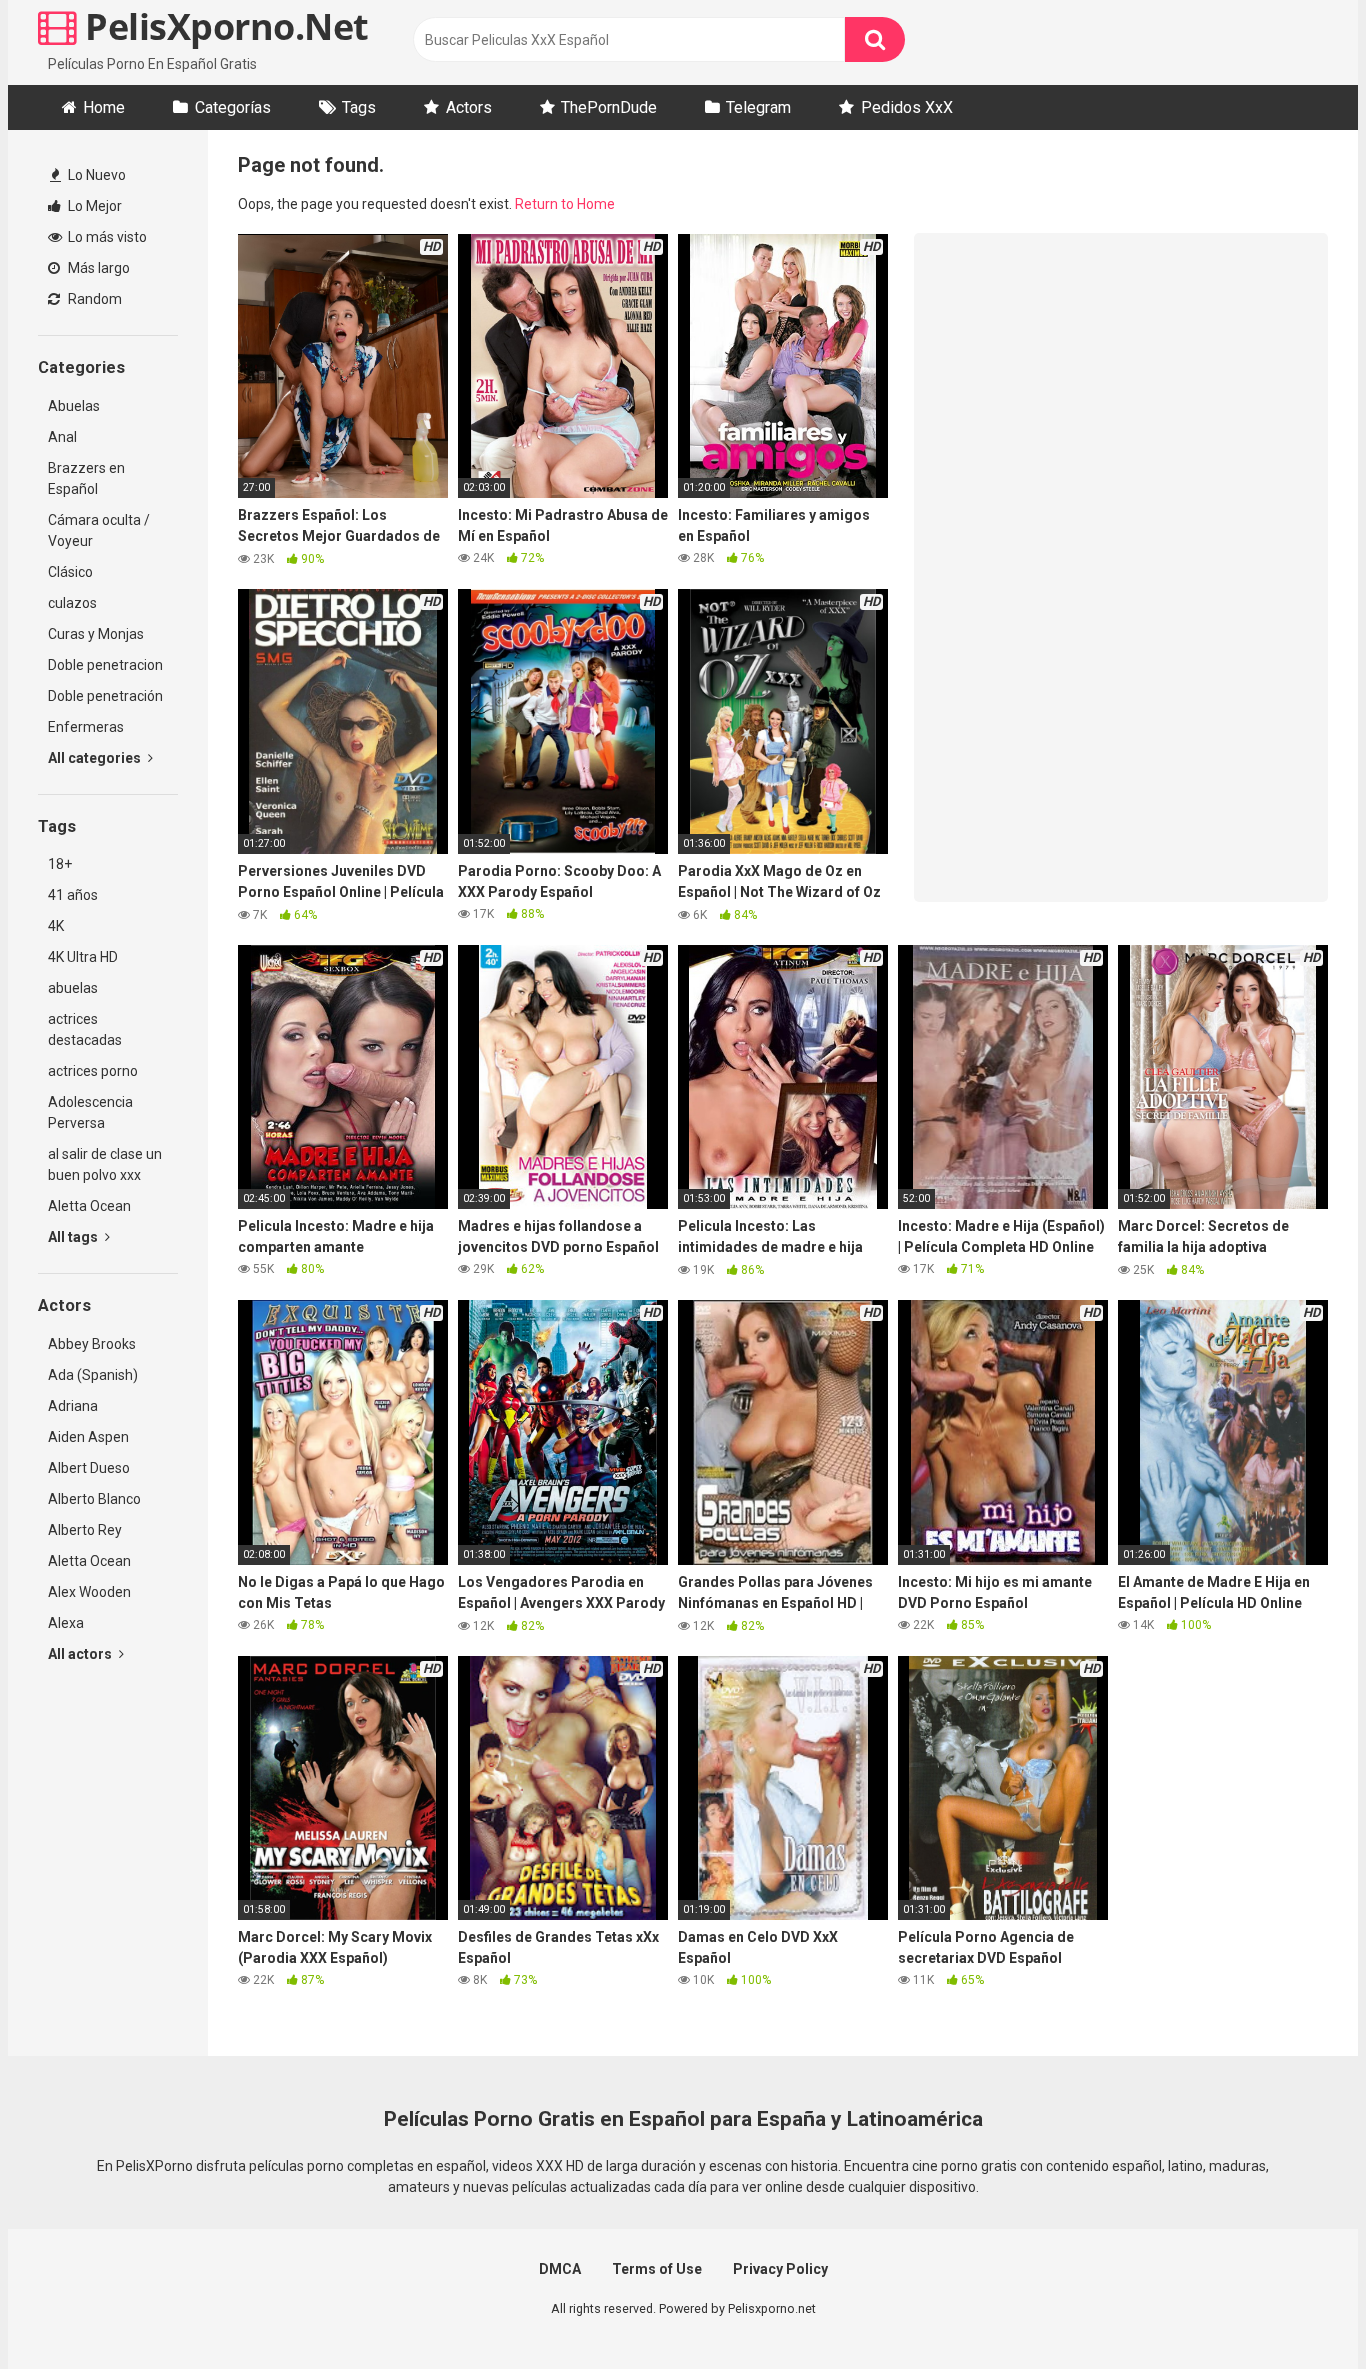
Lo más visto (106, 237)
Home (104, 107)
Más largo (97, 268)
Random (93, 299)
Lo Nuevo (95, 175)
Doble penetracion (105, 665)
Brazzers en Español (86, 478)
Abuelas (74, 406)
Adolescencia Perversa (90, 1112)
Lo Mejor (93, 206)
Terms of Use (657, 2269)
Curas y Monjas (96, 634)
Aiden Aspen (88, 1437)
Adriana (73, 1406)
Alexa (66, 1623)
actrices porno (93, 1071)
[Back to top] (1299, 2308)
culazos (72, 603)
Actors (469, 107)
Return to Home (565, 204)
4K (56, 926)
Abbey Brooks (92, 1344)
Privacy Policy (780, 2269)
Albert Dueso (89, 1468)
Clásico (70, 572)
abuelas (73, 988)
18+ (60, 864)
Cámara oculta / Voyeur (99, 530)
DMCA (560, 2269)
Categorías (233, 107)
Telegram (758, 107)
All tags (74, 1237)
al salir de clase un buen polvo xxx (105, 1164)
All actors (81, 1654)
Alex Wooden (89, 1592)
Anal (62, 437)
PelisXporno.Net (223, 26)
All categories (96, 758)
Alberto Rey (85, 1530)
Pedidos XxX (907, 107)
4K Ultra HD (83, 957)
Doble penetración (105, 696)
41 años (73, 895)
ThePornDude (609, 107)
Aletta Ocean (89, 1206)
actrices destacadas (85, 1029)
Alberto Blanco (94, 1499)
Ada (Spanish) (93, 1375)
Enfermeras (86, 727)
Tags (359, 107)
